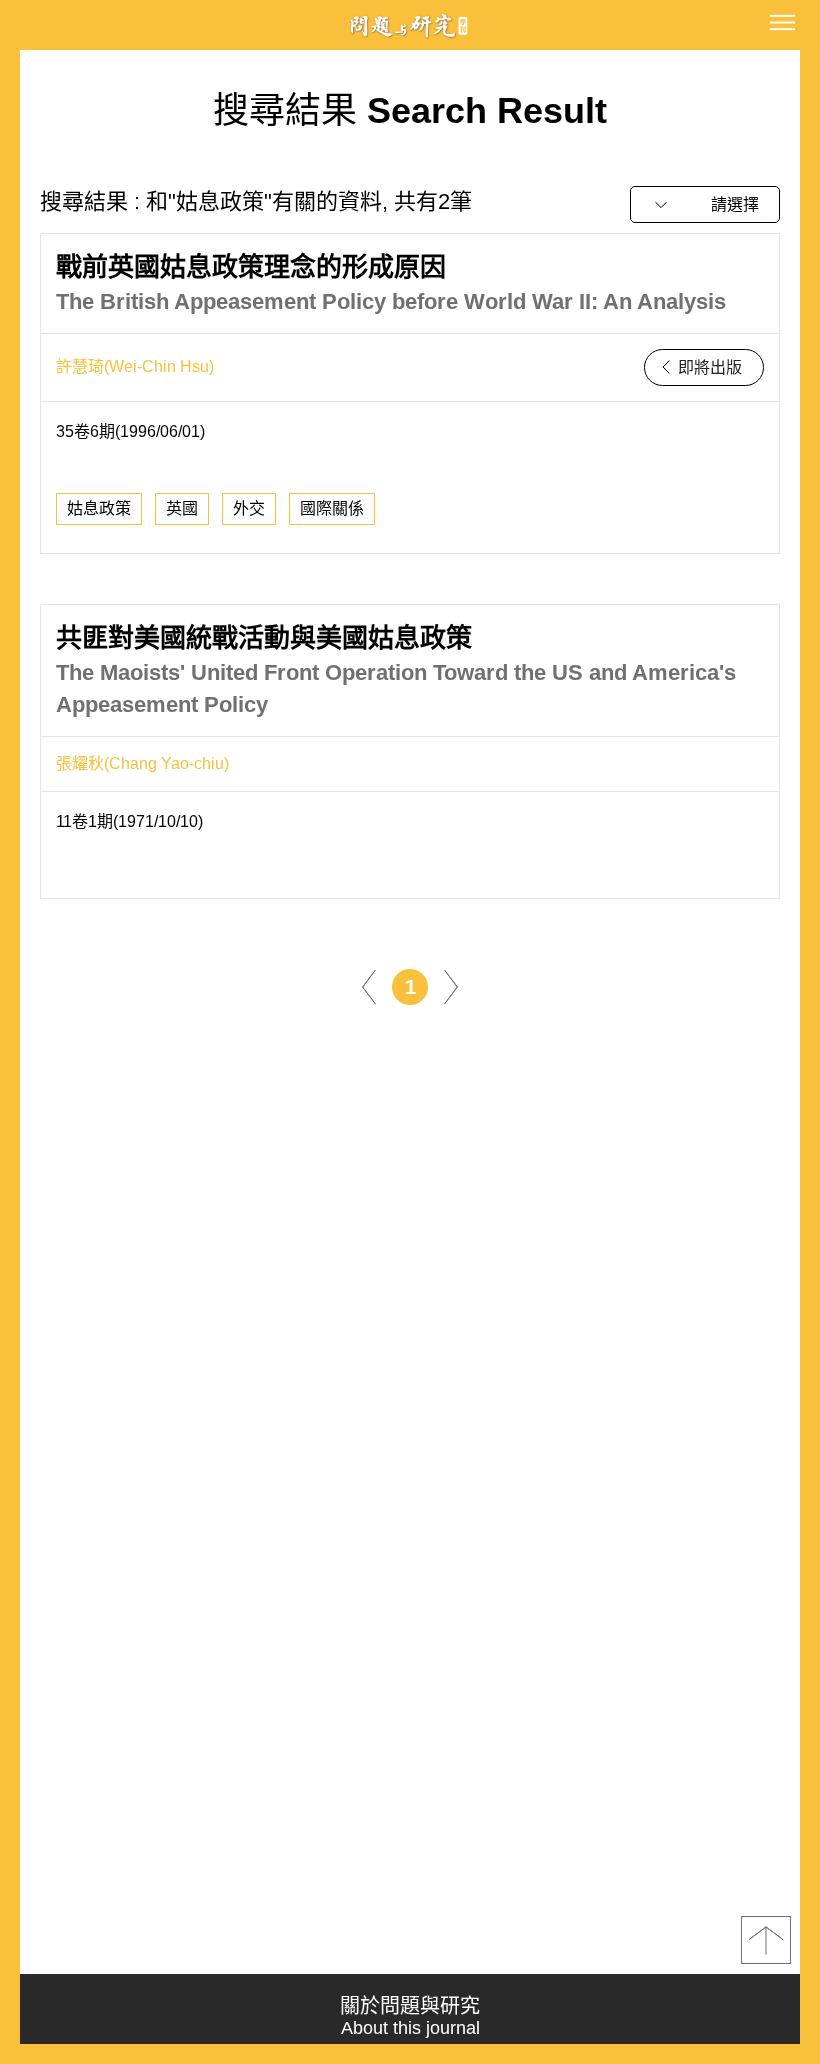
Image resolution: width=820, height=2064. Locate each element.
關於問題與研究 (410, 2016)
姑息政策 (99, 508)
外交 (249, 508)
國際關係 (332, 508)
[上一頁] (369, 985)
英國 (182, 508)
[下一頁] (451, 985)
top (766, 1940)
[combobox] (705, 204)
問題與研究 (410, 25)
